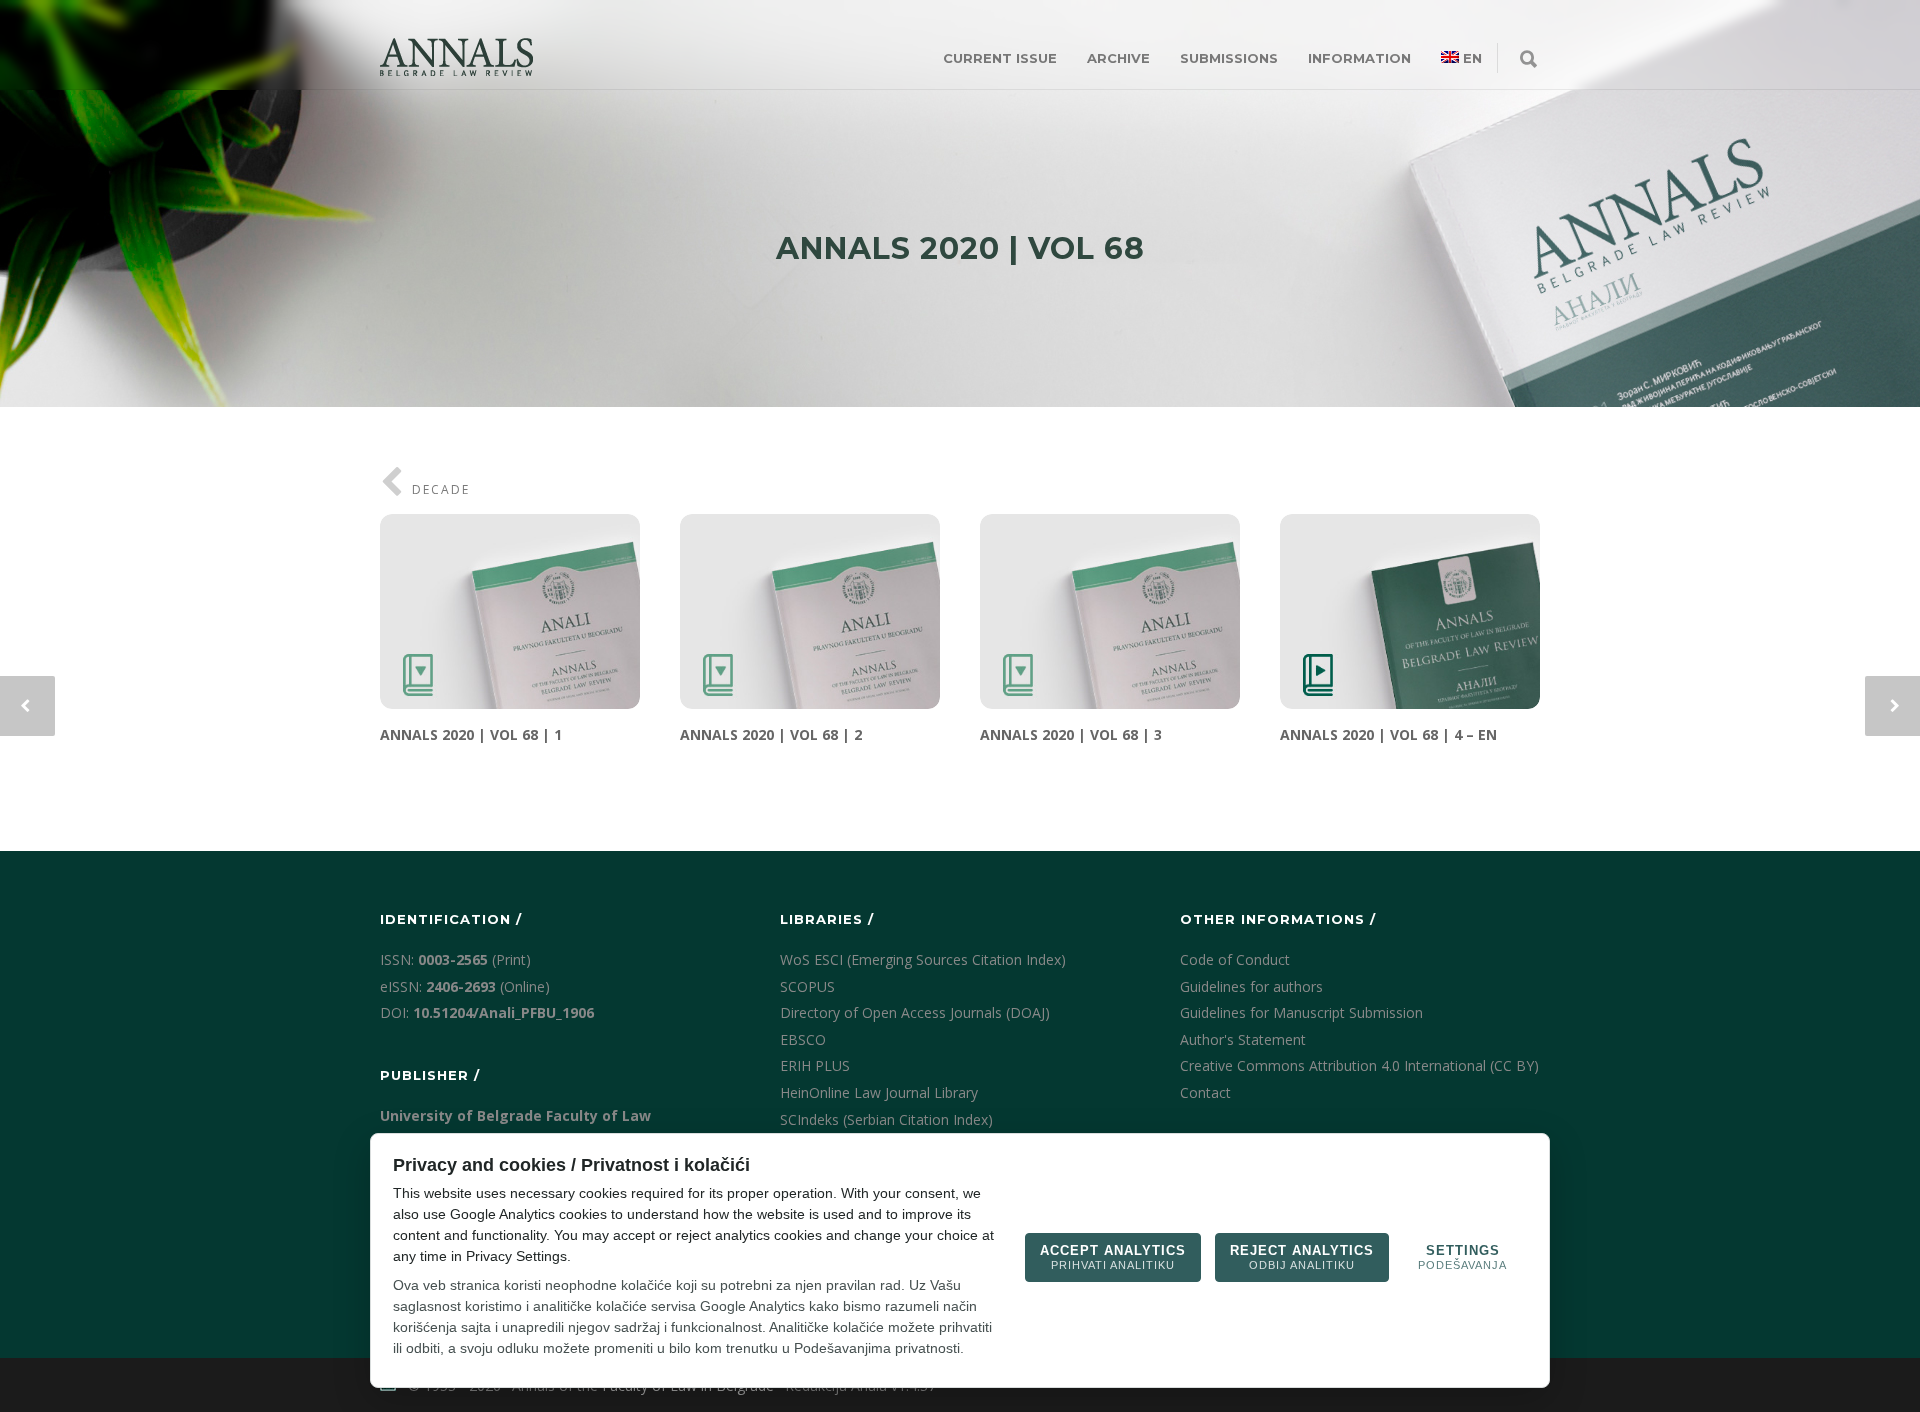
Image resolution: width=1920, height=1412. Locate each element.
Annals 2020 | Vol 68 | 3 (1071, 734)
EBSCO (803, 1039)
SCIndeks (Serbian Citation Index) (886, 1119)
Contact (1205, 1092)
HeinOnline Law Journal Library (879, 1092)
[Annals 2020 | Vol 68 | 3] (1110, 611)
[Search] (1528, 60)
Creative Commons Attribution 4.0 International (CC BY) (1359, 1065)
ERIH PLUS (815, 1065)
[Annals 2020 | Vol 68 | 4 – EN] (1410, 611)
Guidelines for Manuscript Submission (1301, 1012)
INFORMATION (1359, 58)
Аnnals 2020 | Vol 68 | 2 (771, 734)
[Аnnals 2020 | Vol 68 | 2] (810, 611)
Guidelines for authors (1251, 986)
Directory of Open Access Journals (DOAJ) (915, 1012)
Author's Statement (1243, 1039)
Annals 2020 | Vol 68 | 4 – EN (1388, 734)
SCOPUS (807, 986)
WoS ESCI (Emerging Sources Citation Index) (923, 959)
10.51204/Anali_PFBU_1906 (503, 1012)
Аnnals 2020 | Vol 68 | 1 (471, 734)
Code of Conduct (1235, 959)
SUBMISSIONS (1229, 58)
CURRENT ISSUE (1000, 58)
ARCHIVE (1118, 58)
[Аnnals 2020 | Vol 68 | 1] (510, 611)
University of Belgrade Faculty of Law (515, 1115)
